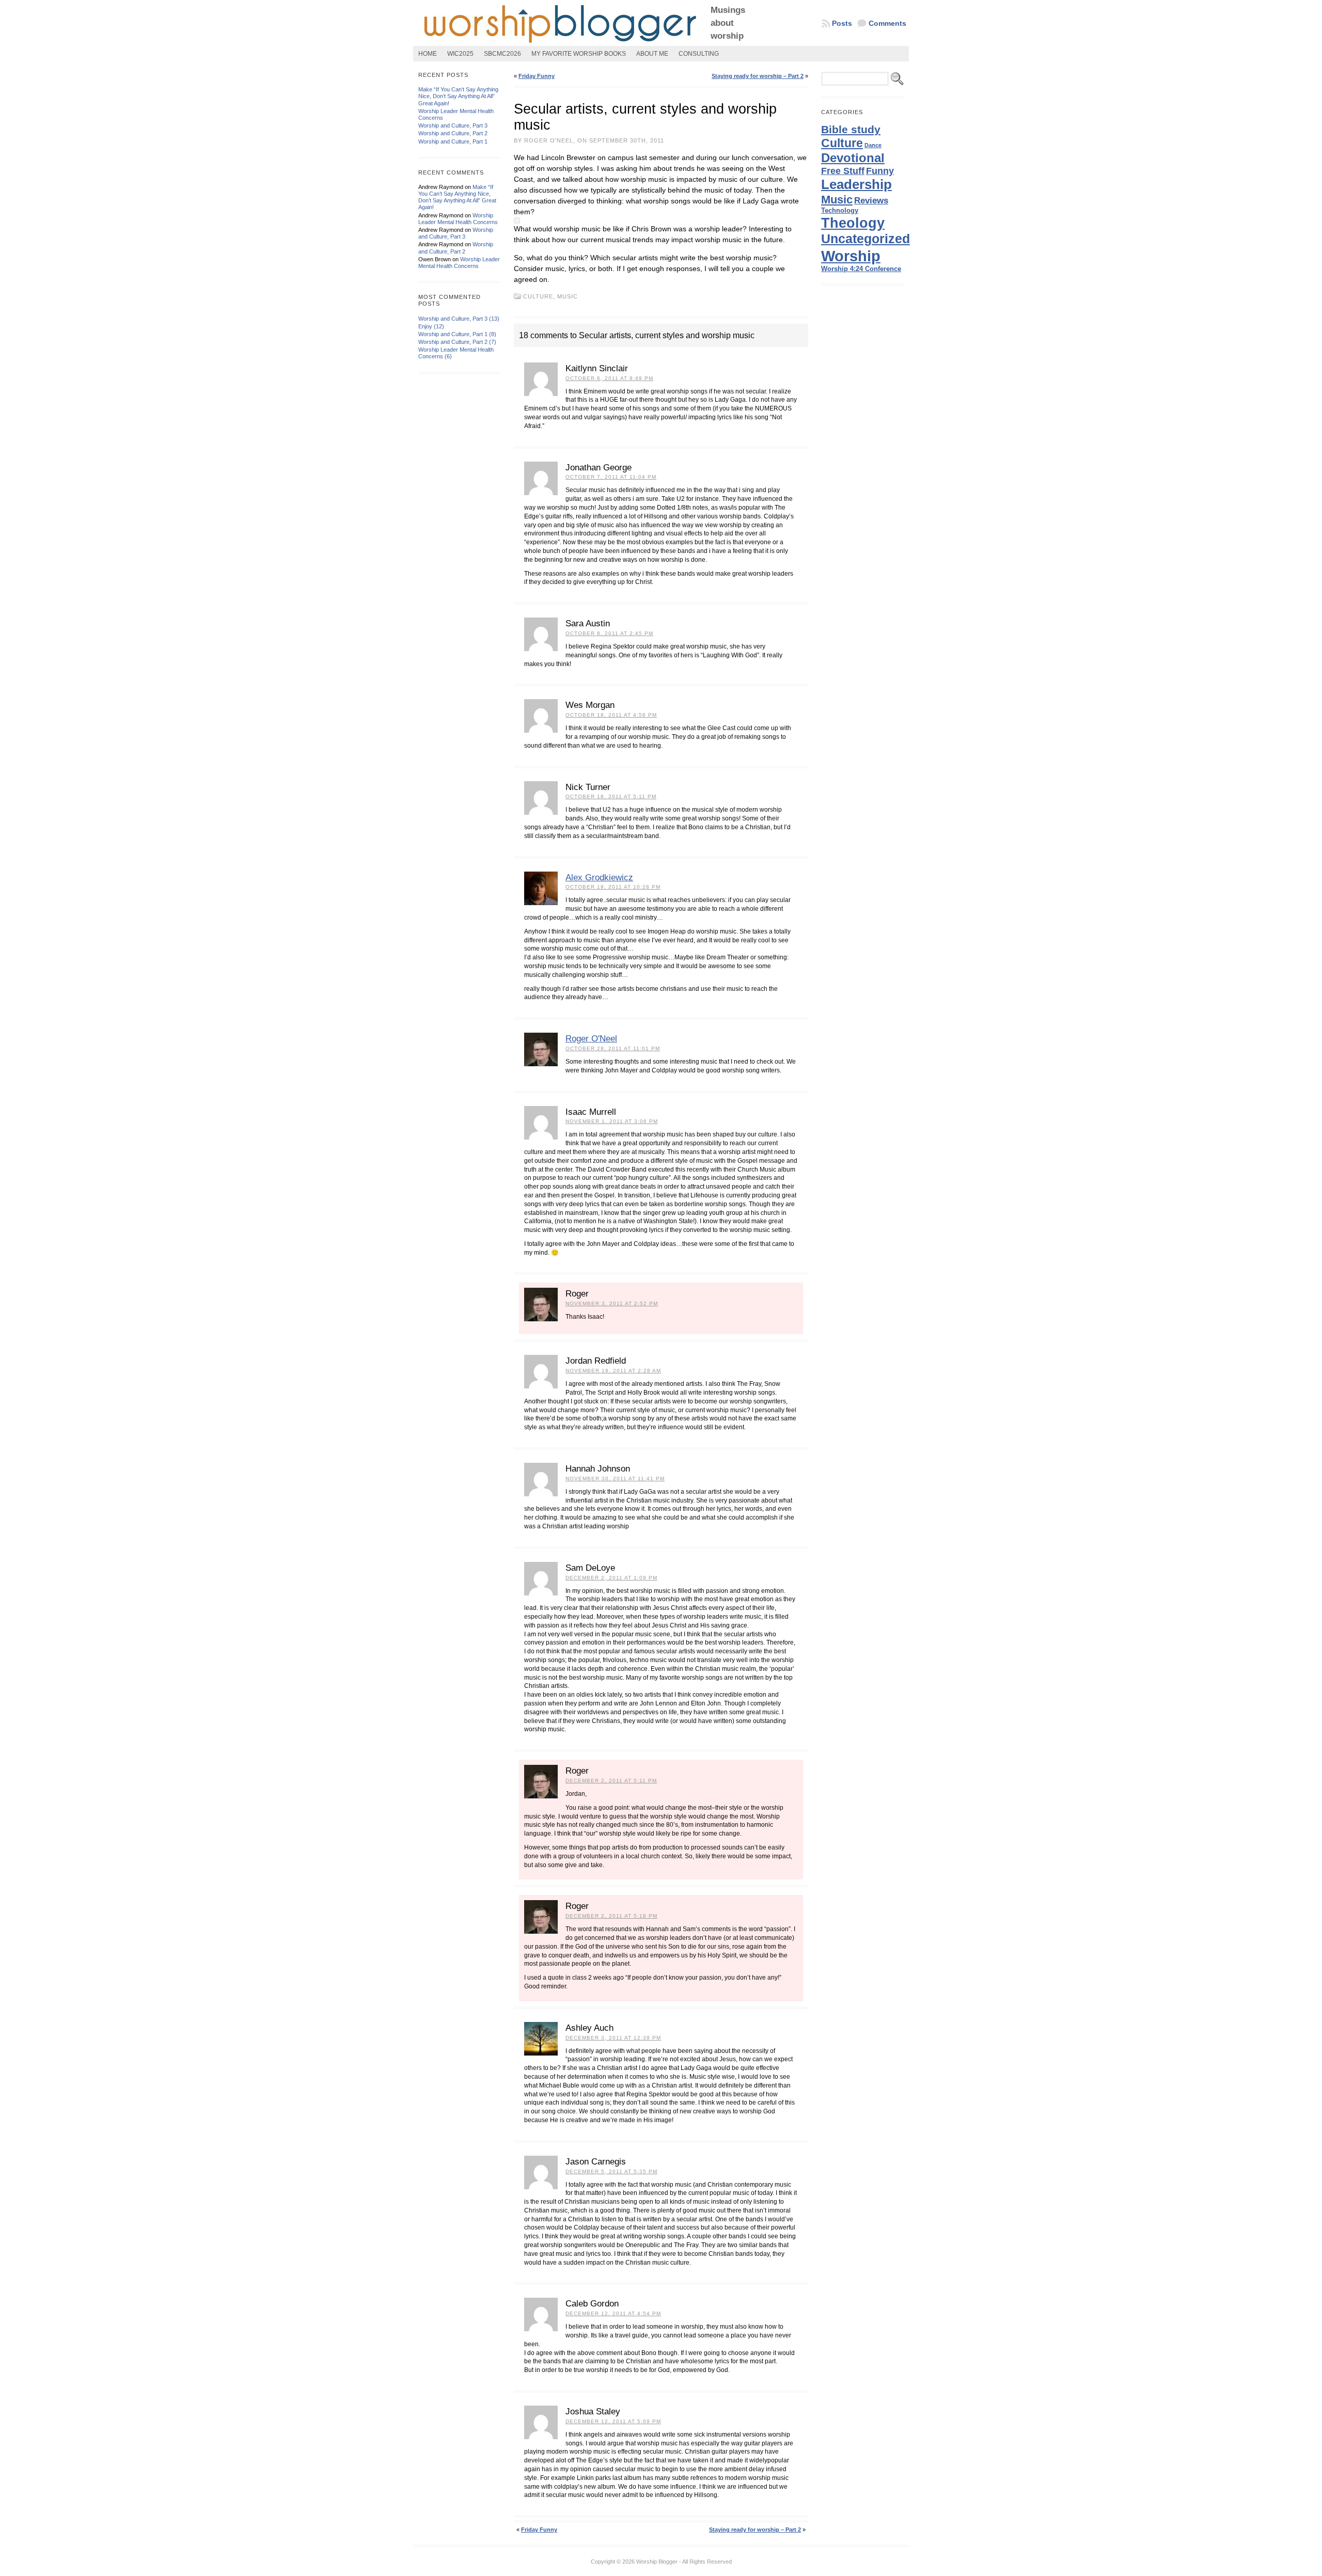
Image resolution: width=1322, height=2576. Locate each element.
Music (568, 296)
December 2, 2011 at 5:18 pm (611, 1916)
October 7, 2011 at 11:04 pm (611, 477)
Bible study (851, 129)
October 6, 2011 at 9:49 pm (609, 378)
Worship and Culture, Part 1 (453, 141)
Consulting (699, 54)
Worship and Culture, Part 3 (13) (459, 319)
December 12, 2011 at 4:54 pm (613, 2313)
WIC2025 (460, 54)
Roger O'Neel (591, 1039)
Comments (887, 23)
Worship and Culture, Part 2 (453, 133)
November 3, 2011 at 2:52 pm (612, 1303)
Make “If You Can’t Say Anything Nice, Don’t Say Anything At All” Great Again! (458, 96)
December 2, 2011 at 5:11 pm (611, 1781)
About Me (652, 54)
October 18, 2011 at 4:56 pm (611, 715)
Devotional (853, 158)
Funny (880, 171)
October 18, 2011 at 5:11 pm (611, 796)
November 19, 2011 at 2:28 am (613, 1371)
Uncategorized (865, 239)
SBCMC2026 (502, 54)
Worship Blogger (657, 2562)
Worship (851, 256)
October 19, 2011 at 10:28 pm (613, 887)
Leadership (856, 184)
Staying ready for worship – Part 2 (758, 76)
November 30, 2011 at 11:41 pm (615, 1479)
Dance (873, 145)
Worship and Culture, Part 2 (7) (457, 342)
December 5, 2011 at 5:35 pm (611, 2171)
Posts (842, 23)
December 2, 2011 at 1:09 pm (611, 1578)
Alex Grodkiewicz (599, 878)
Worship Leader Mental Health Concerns (458, 219)
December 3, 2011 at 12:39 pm (613, 2038)
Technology (840, 210)
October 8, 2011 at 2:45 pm (609, 633)
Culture (538, 296)
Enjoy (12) (431, 326)
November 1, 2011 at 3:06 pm (612, 1121)
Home (428, 54)
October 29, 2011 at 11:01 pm (613, 1048)
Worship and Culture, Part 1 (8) (457, 334)
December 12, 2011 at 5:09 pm (613, 2421)
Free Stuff (843, 171)
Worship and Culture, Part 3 (453, 125)
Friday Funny (537, 76)
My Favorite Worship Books (579, 54)
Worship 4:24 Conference (861, 269)
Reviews (871, 200)
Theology (853, 223)
